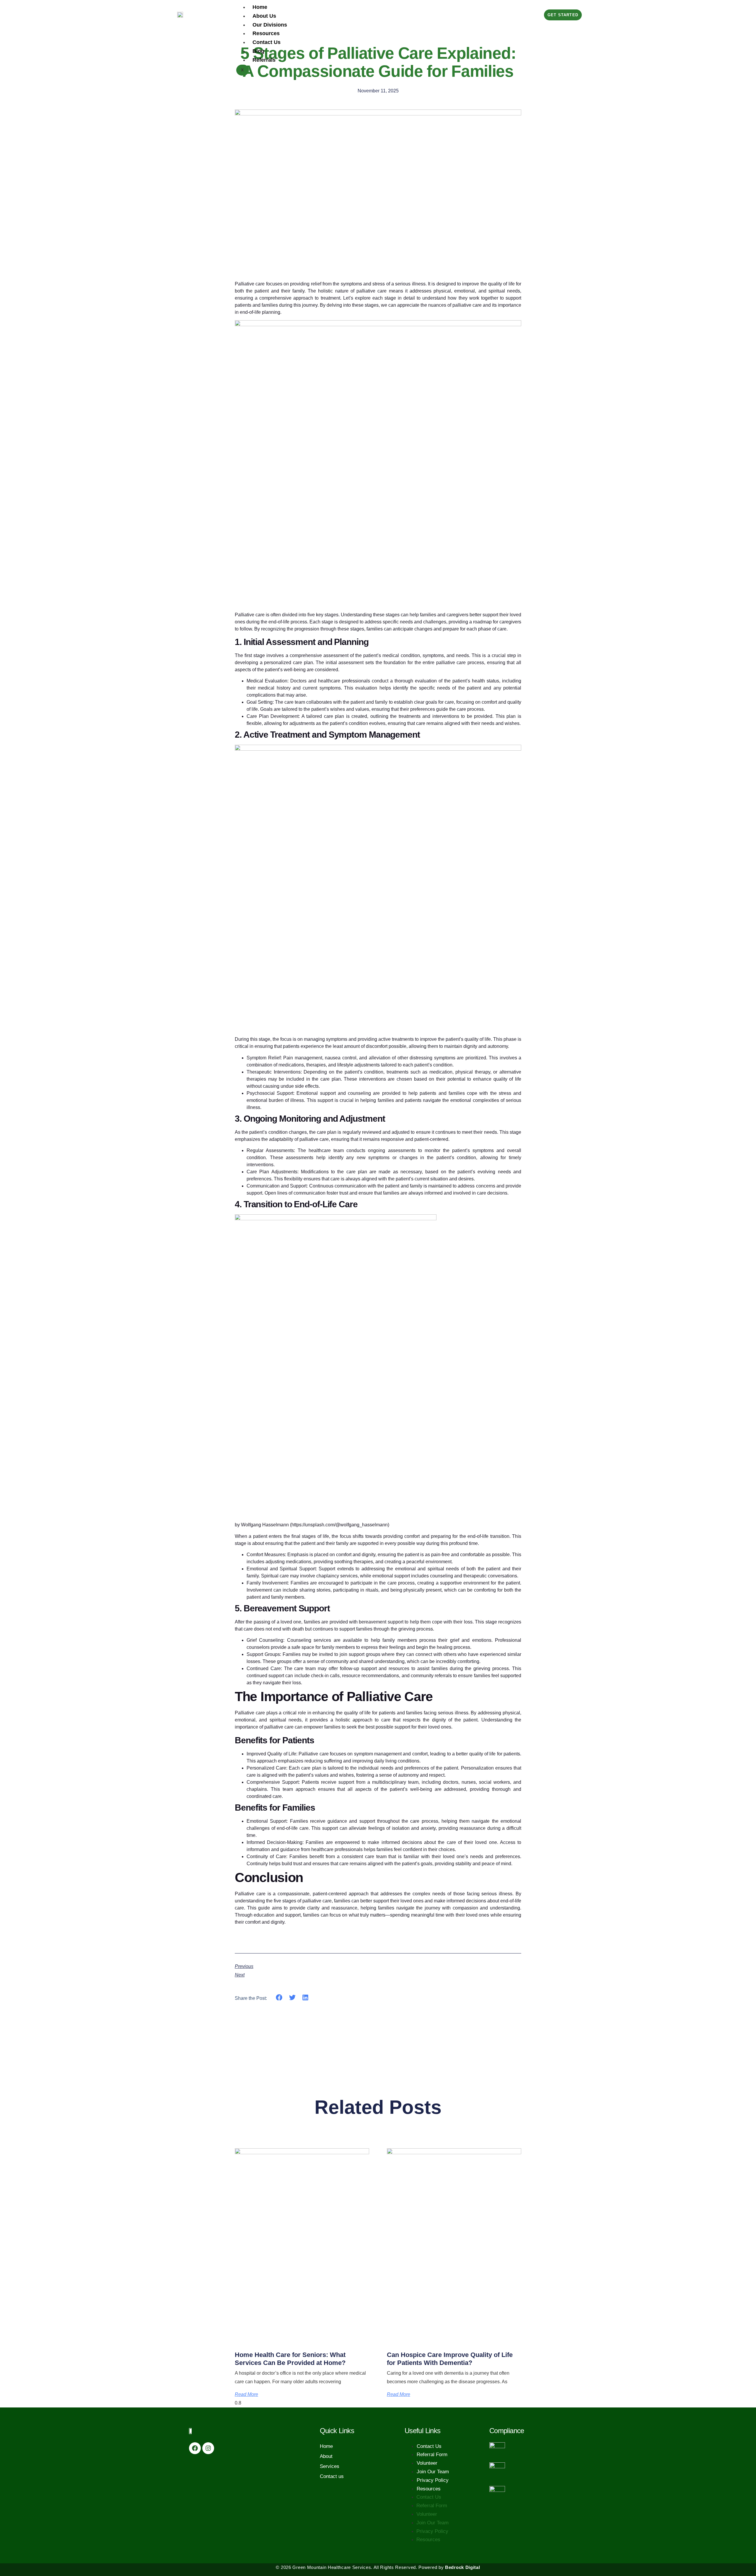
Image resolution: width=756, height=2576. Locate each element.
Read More (246, 2394)
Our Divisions (270, 25)
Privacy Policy (433, 2480)
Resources (266, 33)
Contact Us (267, 42)
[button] (279, 1998)
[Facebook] (195, 2448)
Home (260, 7)
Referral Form (432, 2455)
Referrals (264, 60)
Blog (258, 51)
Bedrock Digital (463, 2567)
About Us (264, 16)
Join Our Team (433, 2472)
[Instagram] (208, 2448)
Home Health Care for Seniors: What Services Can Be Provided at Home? (290, 2359)
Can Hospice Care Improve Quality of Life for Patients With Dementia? (450, 2359)
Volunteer (427, 2463)
